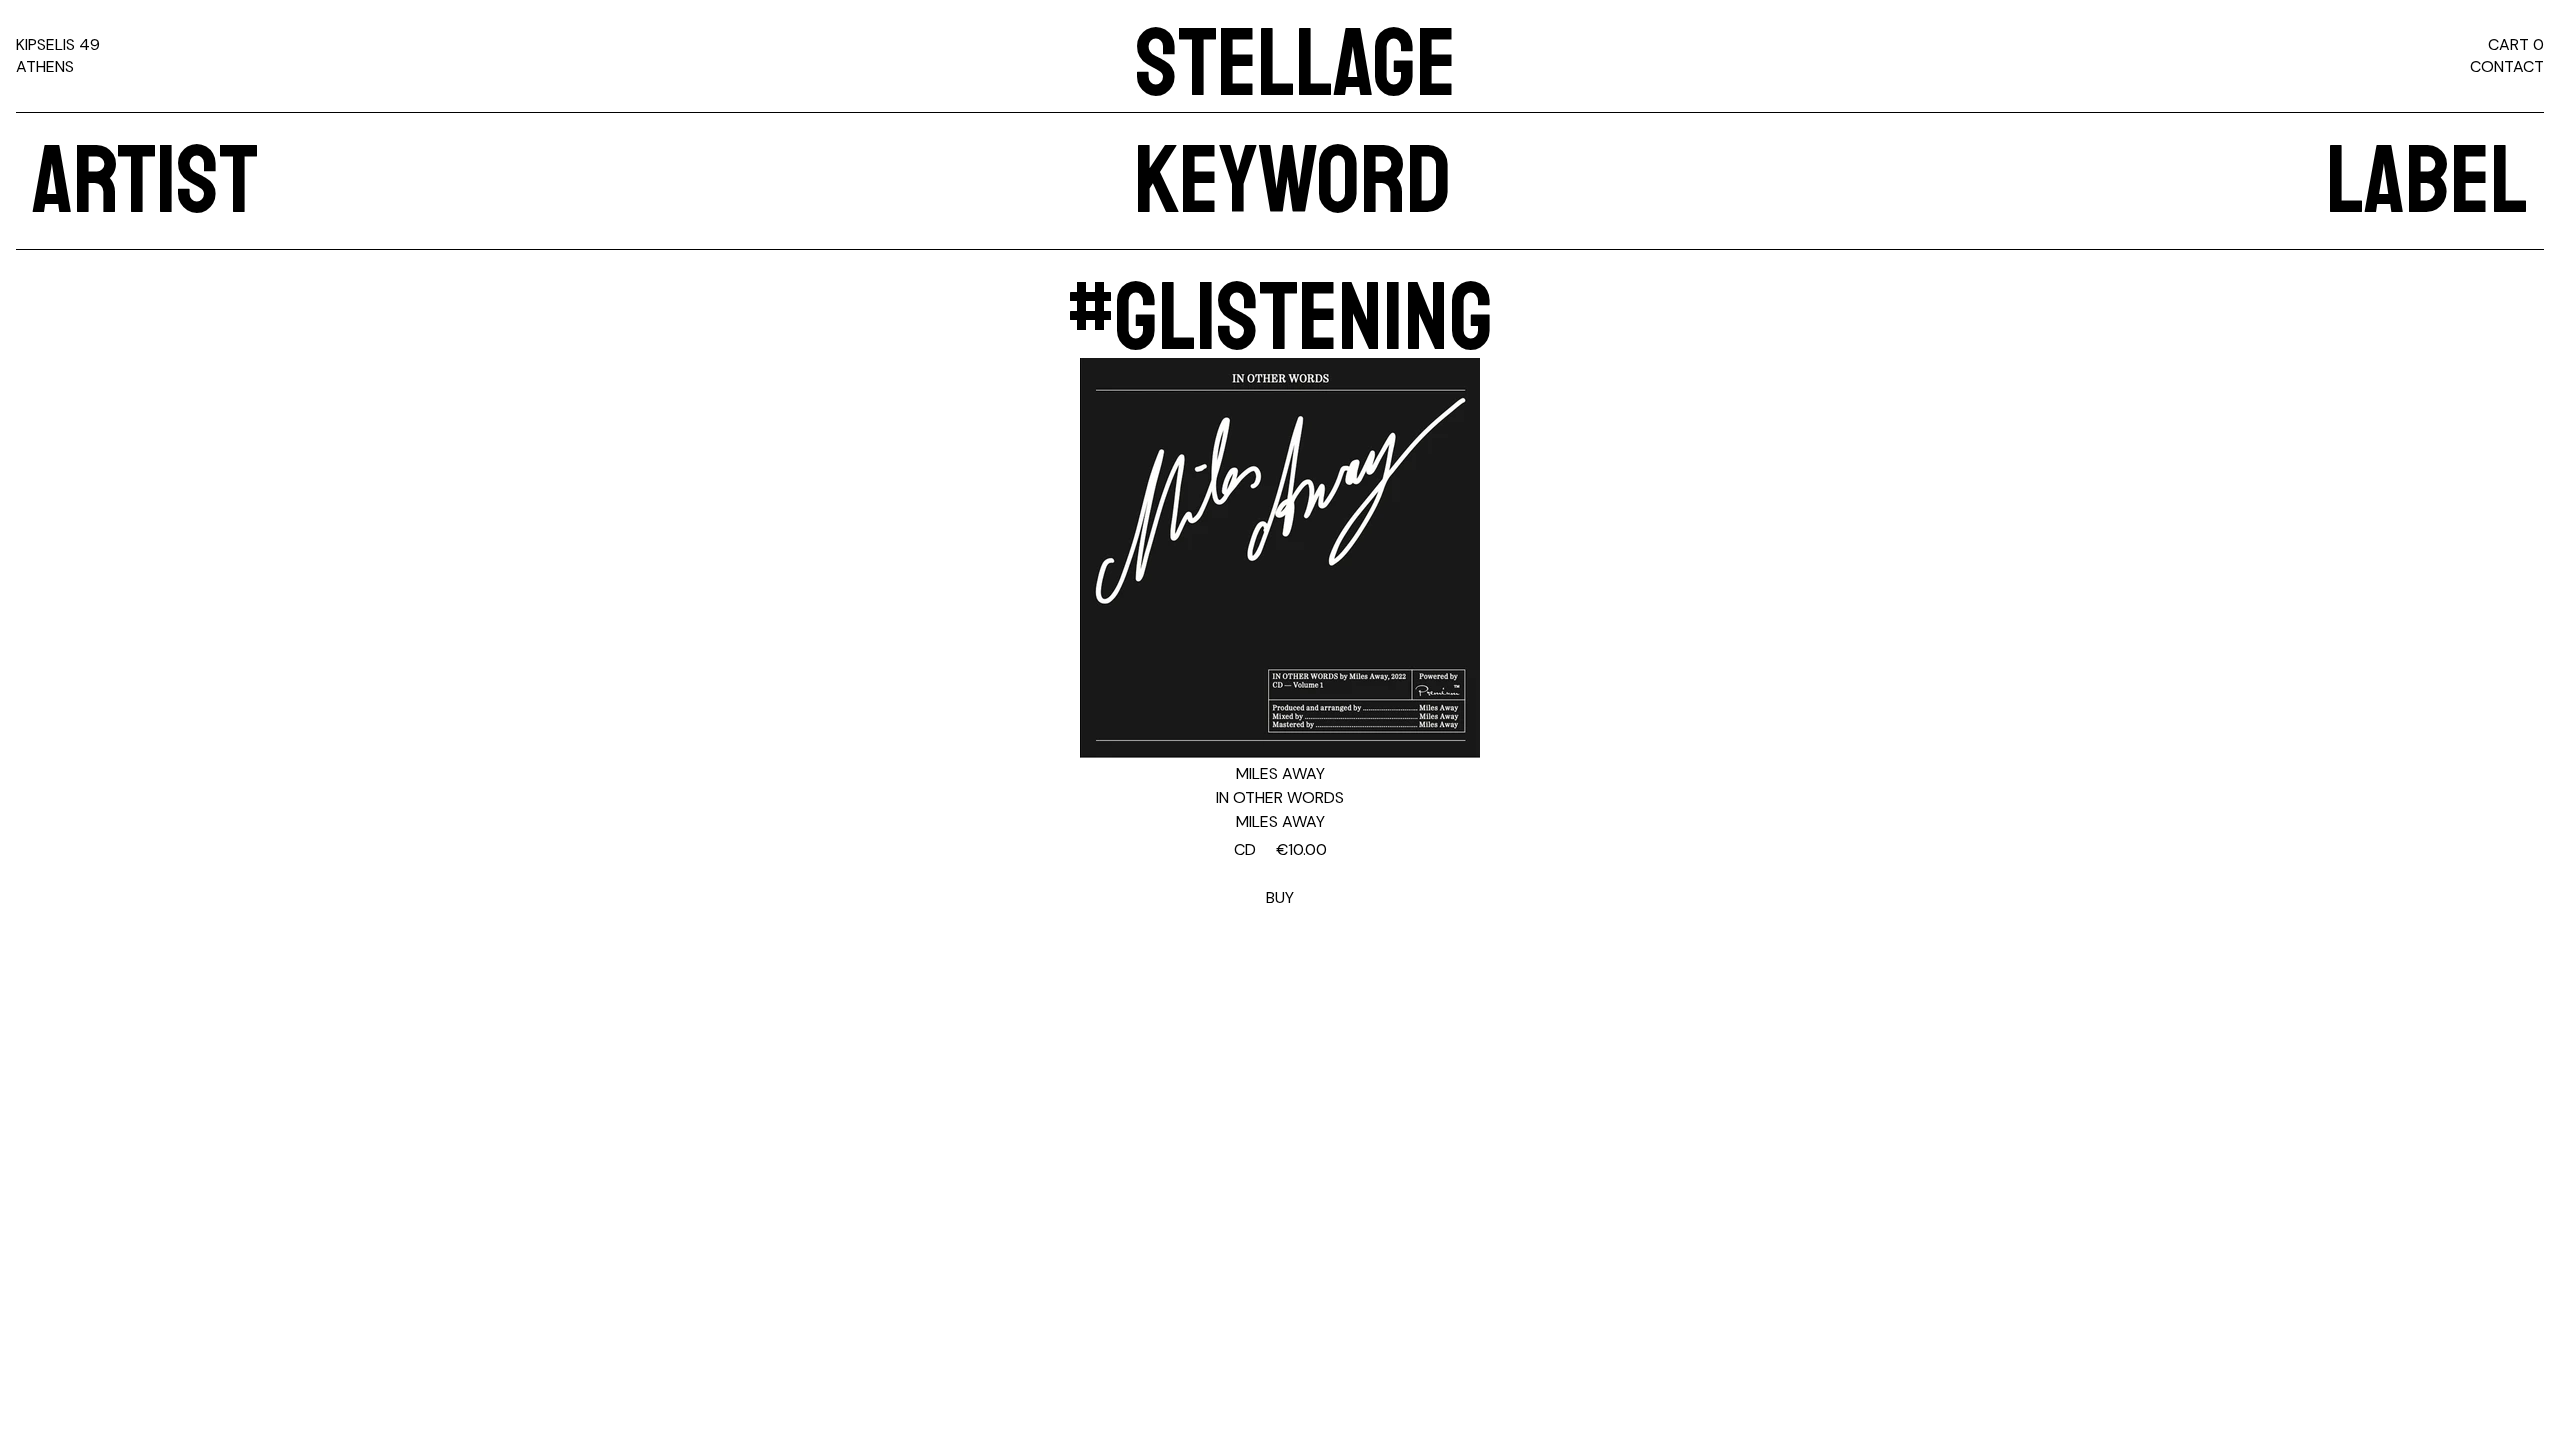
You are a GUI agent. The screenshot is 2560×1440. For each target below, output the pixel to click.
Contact (2507, 66)
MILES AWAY (1280, 773)
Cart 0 (2516, 44)
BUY (1280, 873)
